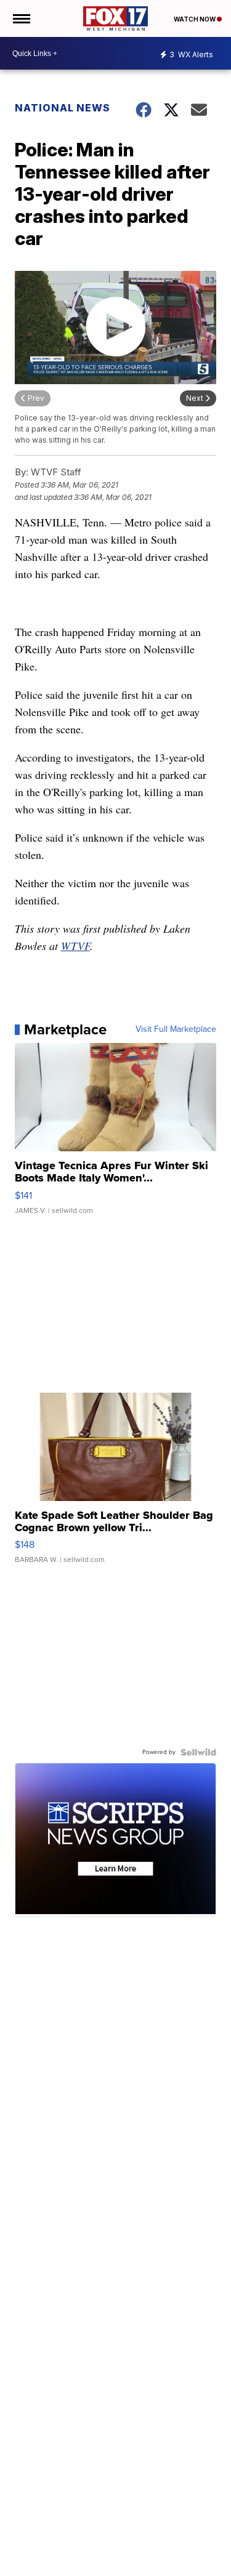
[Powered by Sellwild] (198, 1752)
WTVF (75, 946)
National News (63, 108)
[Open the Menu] (21, 18)
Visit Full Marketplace (176, 1029)
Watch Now (195, 19)
